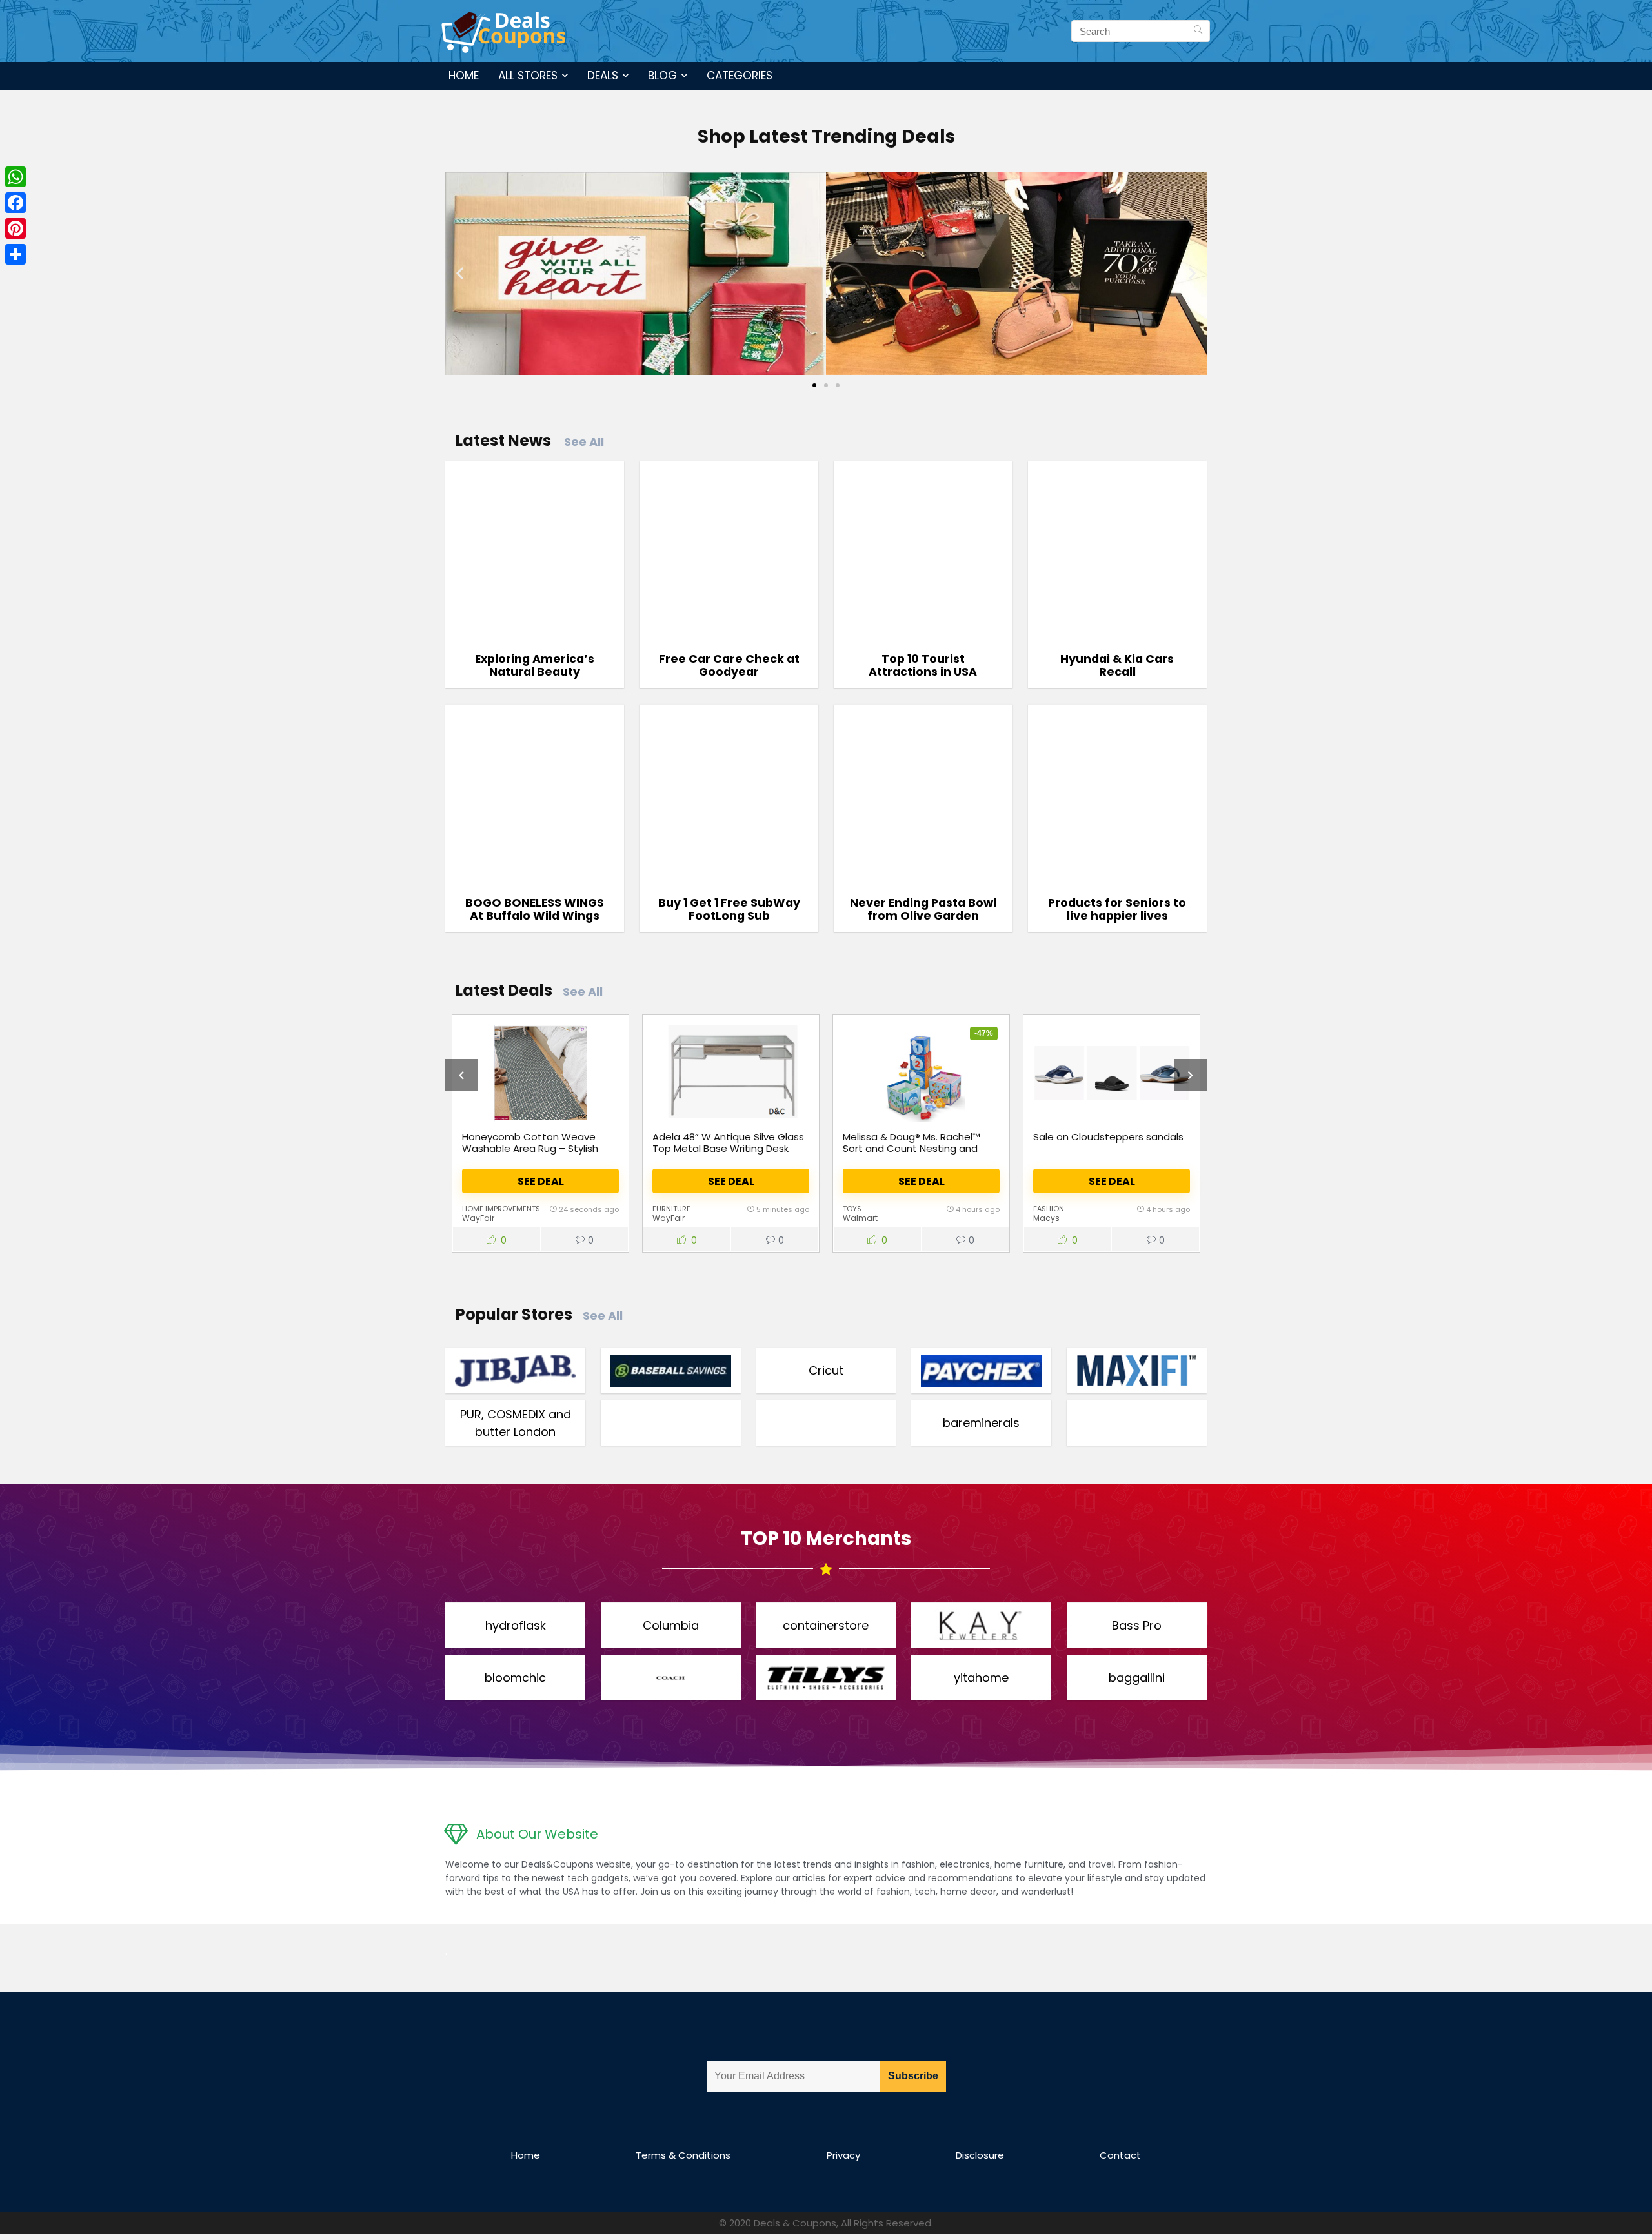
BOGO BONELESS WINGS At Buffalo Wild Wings (535, 909)
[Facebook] (15, 203)
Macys (1046, 1218)
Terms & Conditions (683, 2155)
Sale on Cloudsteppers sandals (1108, 1137)
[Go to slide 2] (826, 385)
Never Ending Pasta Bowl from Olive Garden (923, 909)
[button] (460, 273)
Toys (852, 1209)
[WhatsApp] (15, 177)
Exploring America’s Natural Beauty (535, 665)
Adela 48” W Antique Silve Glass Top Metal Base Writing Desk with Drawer (728, 1148)
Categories (740, 76)
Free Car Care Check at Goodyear (729, 665)
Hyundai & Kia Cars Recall (1117, 665)
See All (584, 442)
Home (464, 76)
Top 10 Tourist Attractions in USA (923, 665)
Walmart (860, 1218)
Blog (662, 76)
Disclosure (980, 2155)
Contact (1120, 2155)
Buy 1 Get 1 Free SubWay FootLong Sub (729, 909)
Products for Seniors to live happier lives (1117, 909)
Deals (603, 76)
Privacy (843, 2155)
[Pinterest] (15, 228)
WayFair (478, 1218)
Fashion (1049, 1209)
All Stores (528, 76)
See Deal (541, 1181)
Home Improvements (501, 1209)
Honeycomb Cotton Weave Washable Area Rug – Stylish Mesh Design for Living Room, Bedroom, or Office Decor (530, 1154)
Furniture (671, 1209)
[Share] (15, 254)
